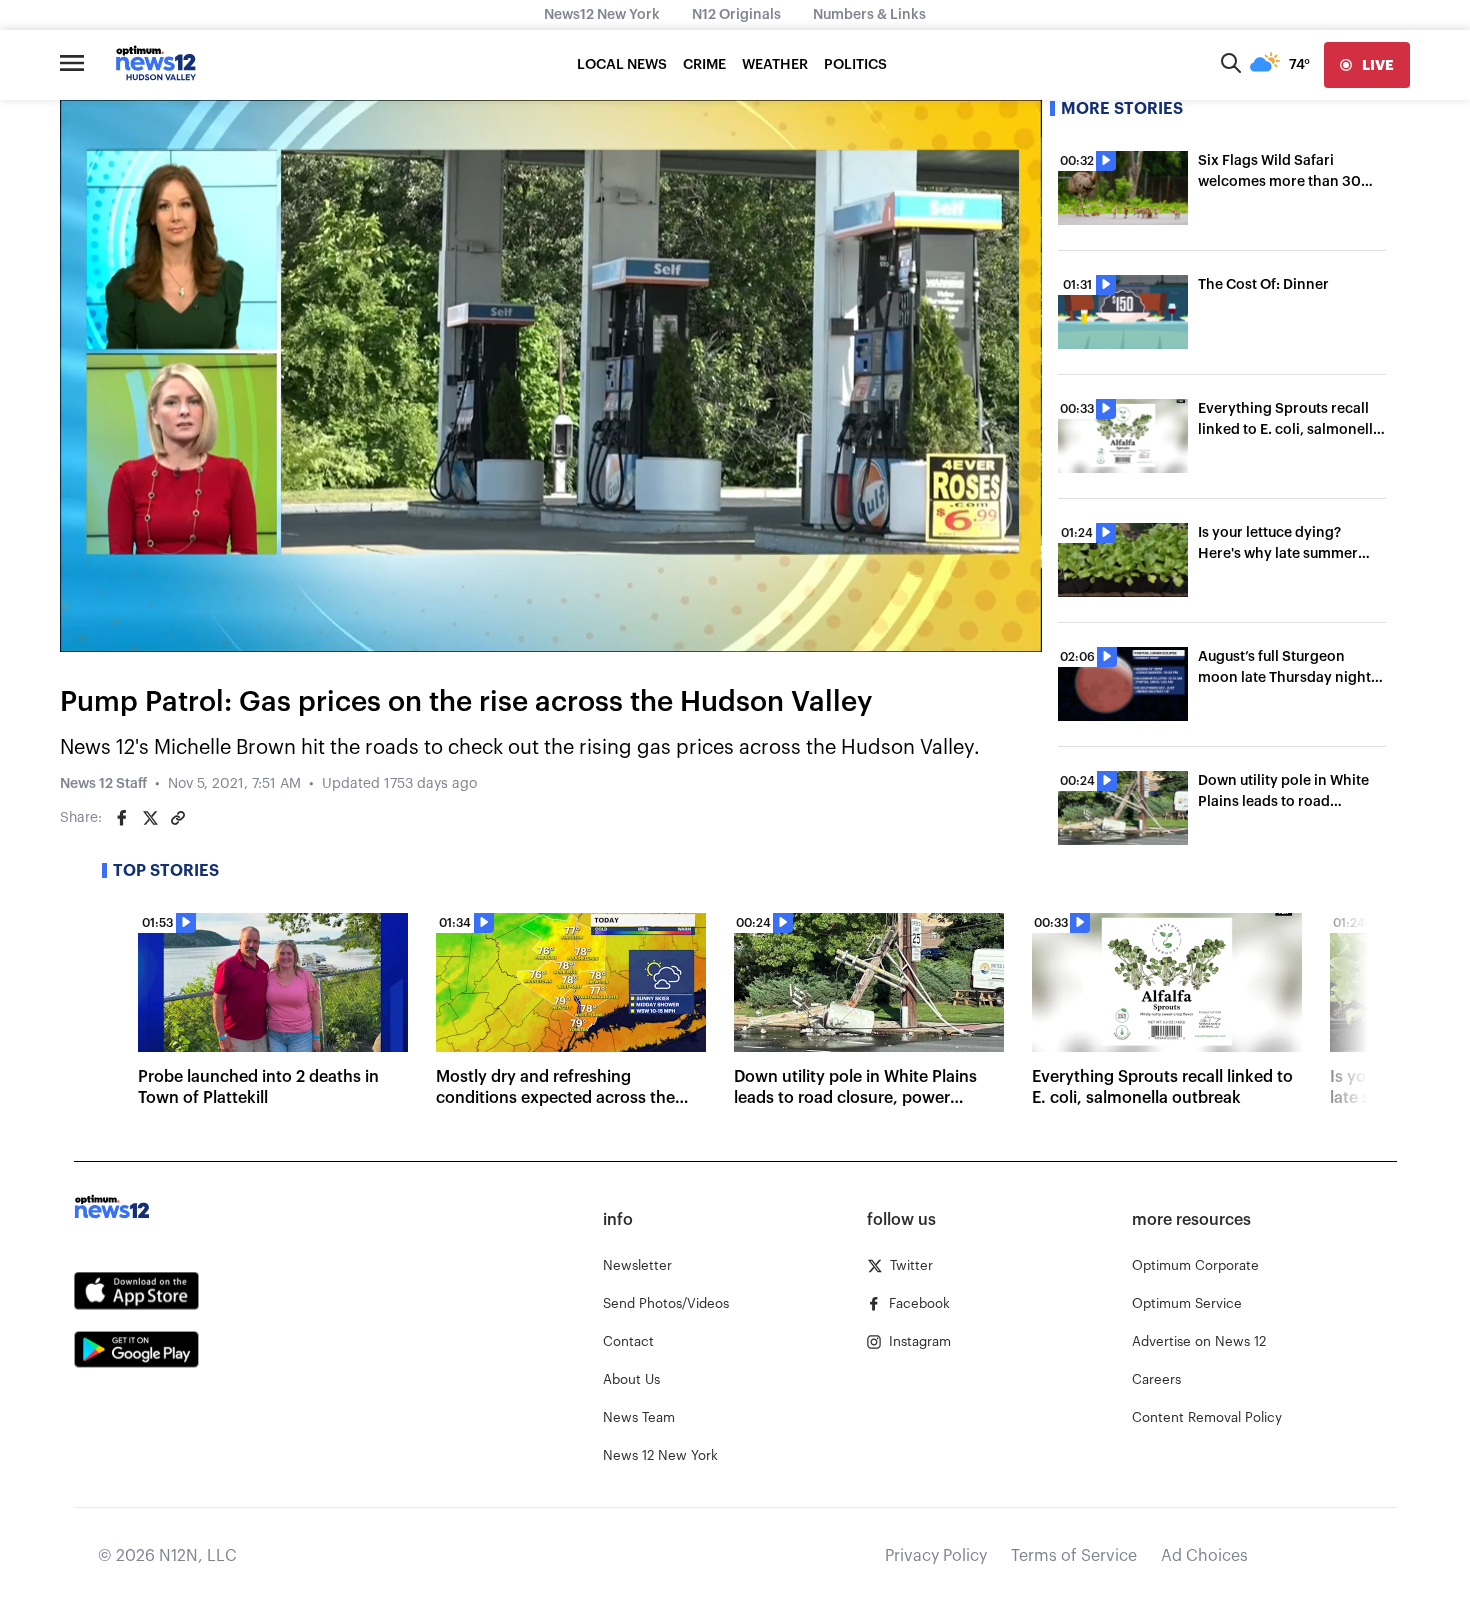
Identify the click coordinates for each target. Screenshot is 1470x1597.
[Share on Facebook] (122, 818)
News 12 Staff (103, 784)
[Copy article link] (178, 818)
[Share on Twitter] (150, 818)
